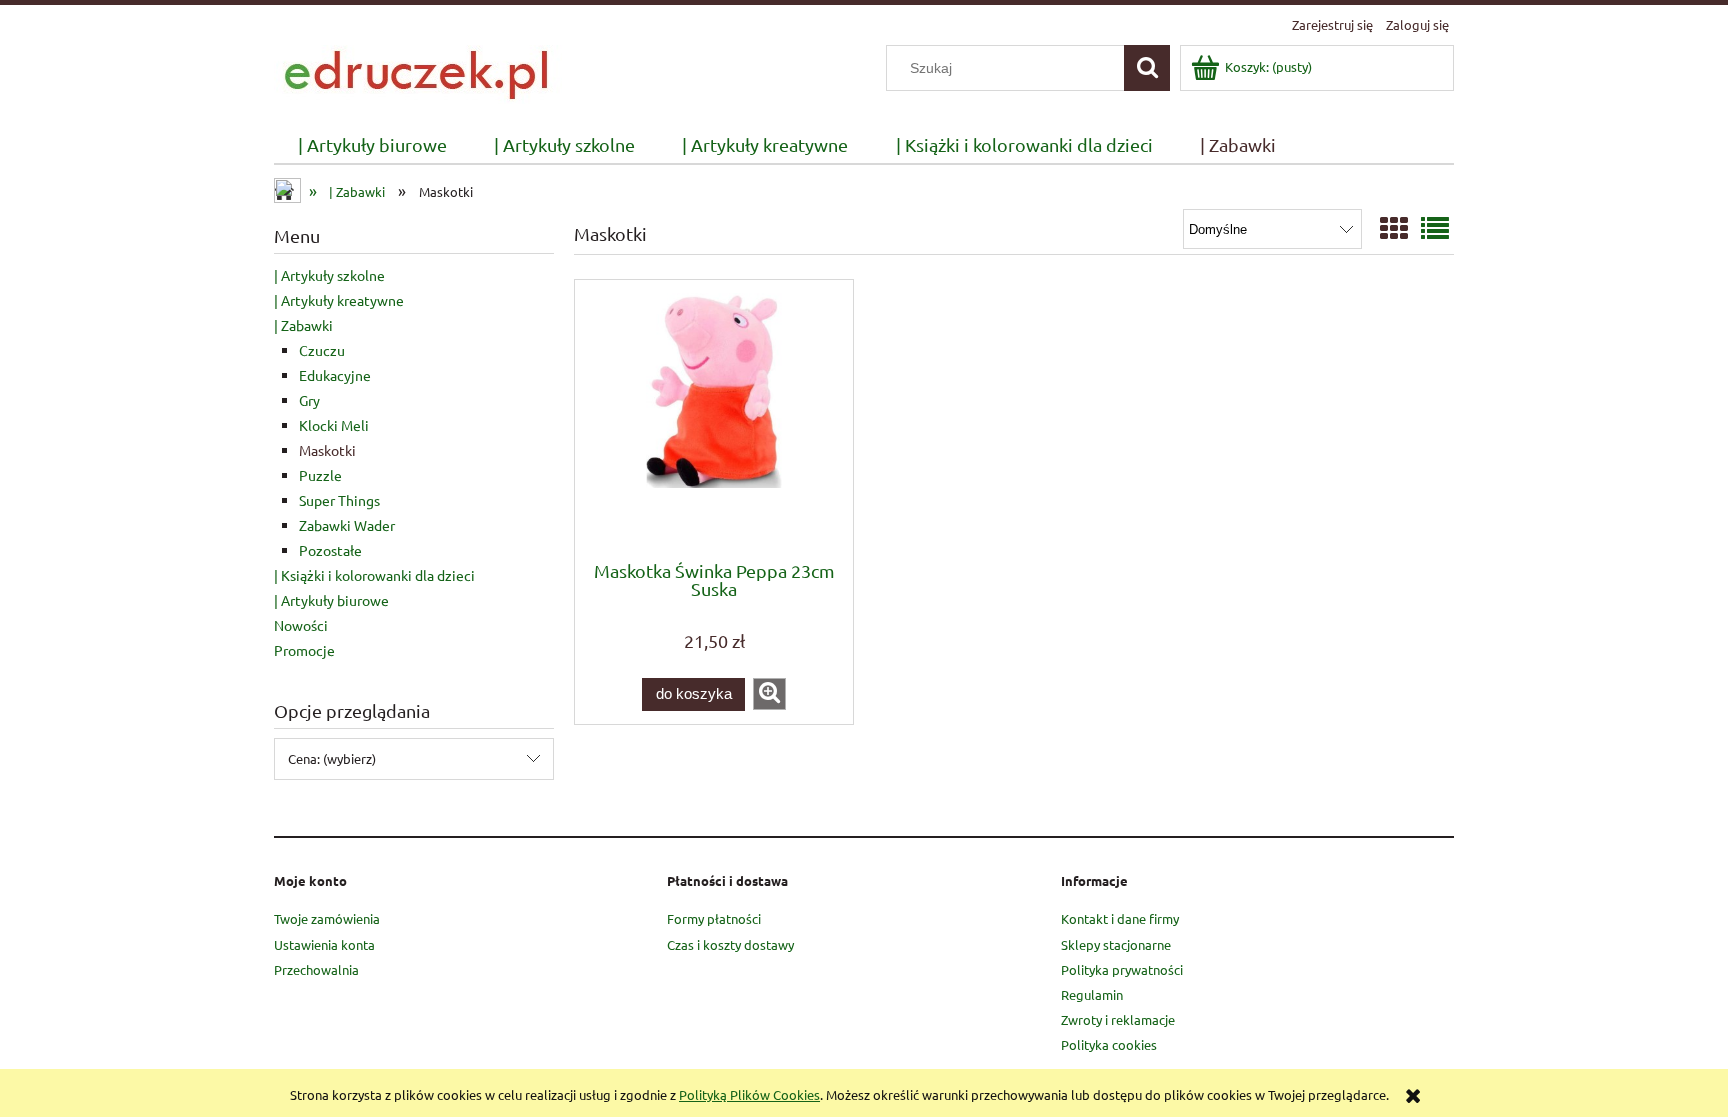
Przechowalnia (316, 969)
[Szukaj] (1147, 68)
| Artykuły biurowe (331, 600)
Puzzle (320, 475)
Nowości (301, 625)
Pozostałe (330, 550)
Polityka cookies (1109, 1044)
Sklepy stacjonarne (1116, 944)
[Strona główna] (420, 71)
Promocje (304, 650)
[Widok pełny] (1435, 228)
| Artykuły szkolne (329, 275)
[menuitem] (372, 145)
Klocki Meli (334, 425)
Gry (309, 400)
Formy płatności (714, 918)
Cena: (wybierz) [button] (332, 758)
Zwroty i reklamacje (1118, 1019)
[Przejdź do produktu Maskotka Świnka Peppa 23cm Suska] (714, 418)
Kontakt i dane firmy (1120, 918)
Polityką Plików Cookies (749, 1094)
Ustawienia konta (324, 944)
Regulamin (1092, 994)
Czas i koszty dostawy (730, 944)
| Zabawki (303, 325)
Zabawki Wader (347, 525)
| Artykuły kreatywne (339, 300)
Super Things (339, 500)
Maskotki (327, 450)
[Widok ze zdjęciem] (1394, 228)
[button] (769, 694)
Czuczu (322, 350)
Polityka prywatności (1122, 969)
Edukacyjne (335, 375)
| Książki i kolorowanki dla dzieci (374, 575)
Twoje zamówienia (327, 918)
